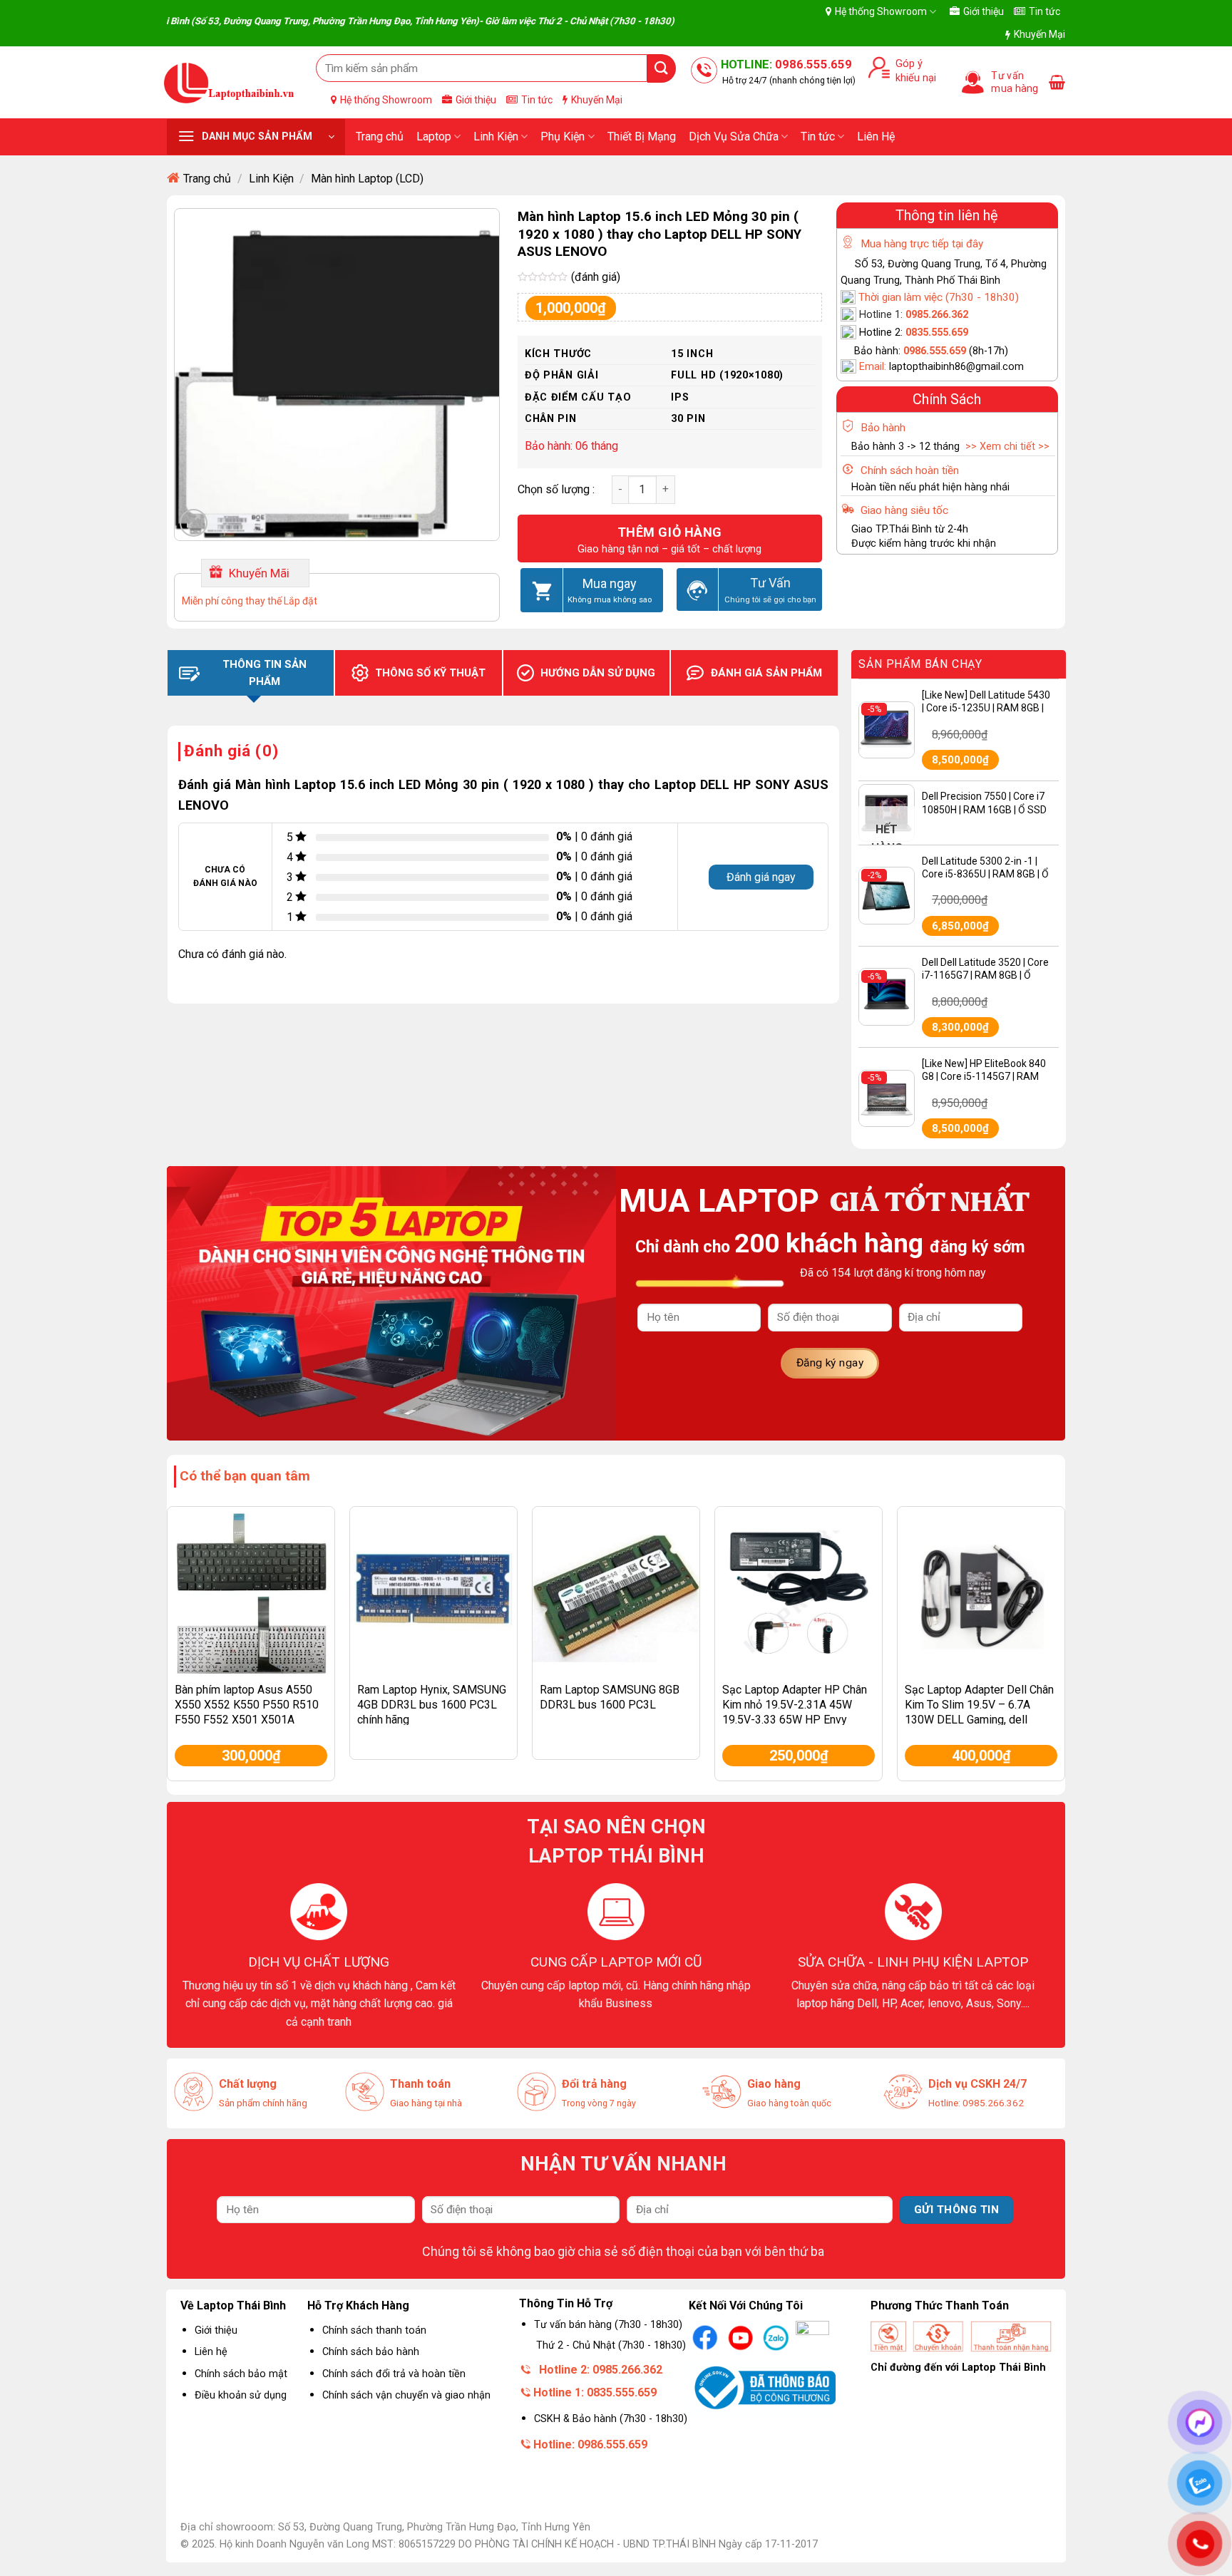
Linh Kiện (496, 136)
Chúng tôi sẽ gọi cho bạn (770, 599)
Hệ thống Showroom (881, 11)
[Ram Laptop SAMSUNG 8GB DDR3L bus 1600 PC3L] (616, 1590)
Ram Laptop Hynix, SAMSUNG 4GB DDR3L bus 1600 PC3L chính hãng (432, 1705)
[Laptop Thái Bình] (229, 82)
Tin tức (1044, 11)
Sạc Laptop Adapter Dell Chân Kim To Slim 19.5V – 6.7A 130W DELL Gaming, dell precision (979, 1712)
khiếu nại (913, 78)
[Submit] (662, 68)
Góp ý (906, 64)
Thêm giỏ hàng (670, 532)
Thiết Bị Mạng (642, 136)
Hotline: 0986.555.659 (590, 2444)
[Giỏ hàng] (1057, 82)
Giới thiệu (984, 11)
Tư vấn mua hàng (1015, 82)
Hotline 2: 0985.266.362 (601, 2370)
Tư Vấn (770, 583)
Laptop (434, 136)
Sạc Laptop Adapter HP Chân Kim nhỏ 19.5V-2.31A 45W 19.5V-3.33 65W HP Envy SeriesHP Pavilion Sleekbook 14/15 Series (796, 1719)
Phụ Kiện (563, 136)
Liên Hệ (876, 136)
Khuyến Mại (1039, 34)
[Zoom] (194, 523)
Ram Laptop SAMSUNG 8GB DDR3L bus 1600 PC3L (610, 1697)
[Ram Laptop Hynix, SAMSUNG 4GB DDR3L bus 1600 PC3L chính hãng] (433, 1590)
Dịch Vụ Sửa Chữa (734, 136)
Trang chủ (380, 136)
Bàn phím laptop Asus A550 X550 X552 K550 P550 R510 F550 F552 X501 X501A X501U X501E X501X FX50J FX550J (247, 1719)
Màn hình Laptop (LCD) (367, 179)
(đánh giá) (596, 277)
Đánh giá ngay (761, 877)
